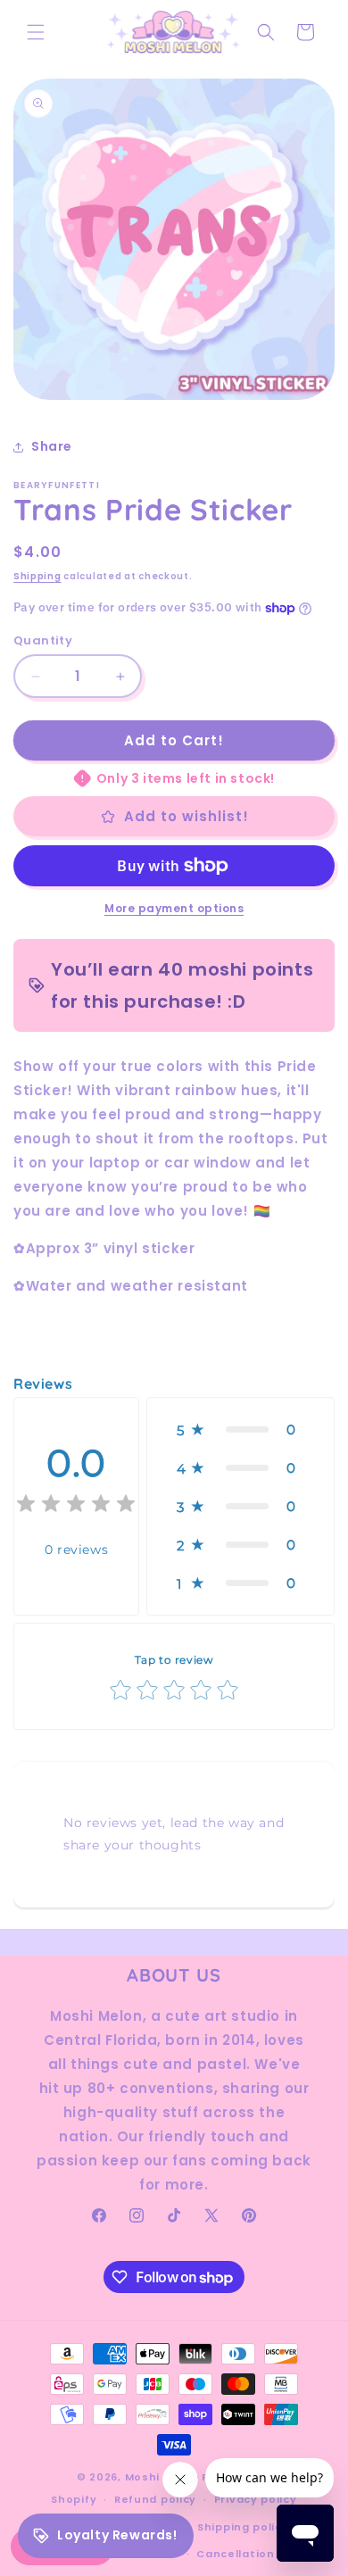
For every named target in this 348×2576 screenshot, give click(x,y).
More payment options (174, 908)
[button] (36, 32)
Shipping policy (243, 2527)
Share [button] (52, 446)
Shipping (37, 576)
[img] (76, 1506)
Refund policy (155, 2499)
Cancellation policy (255, 2554)
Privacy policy (256, 2499)
